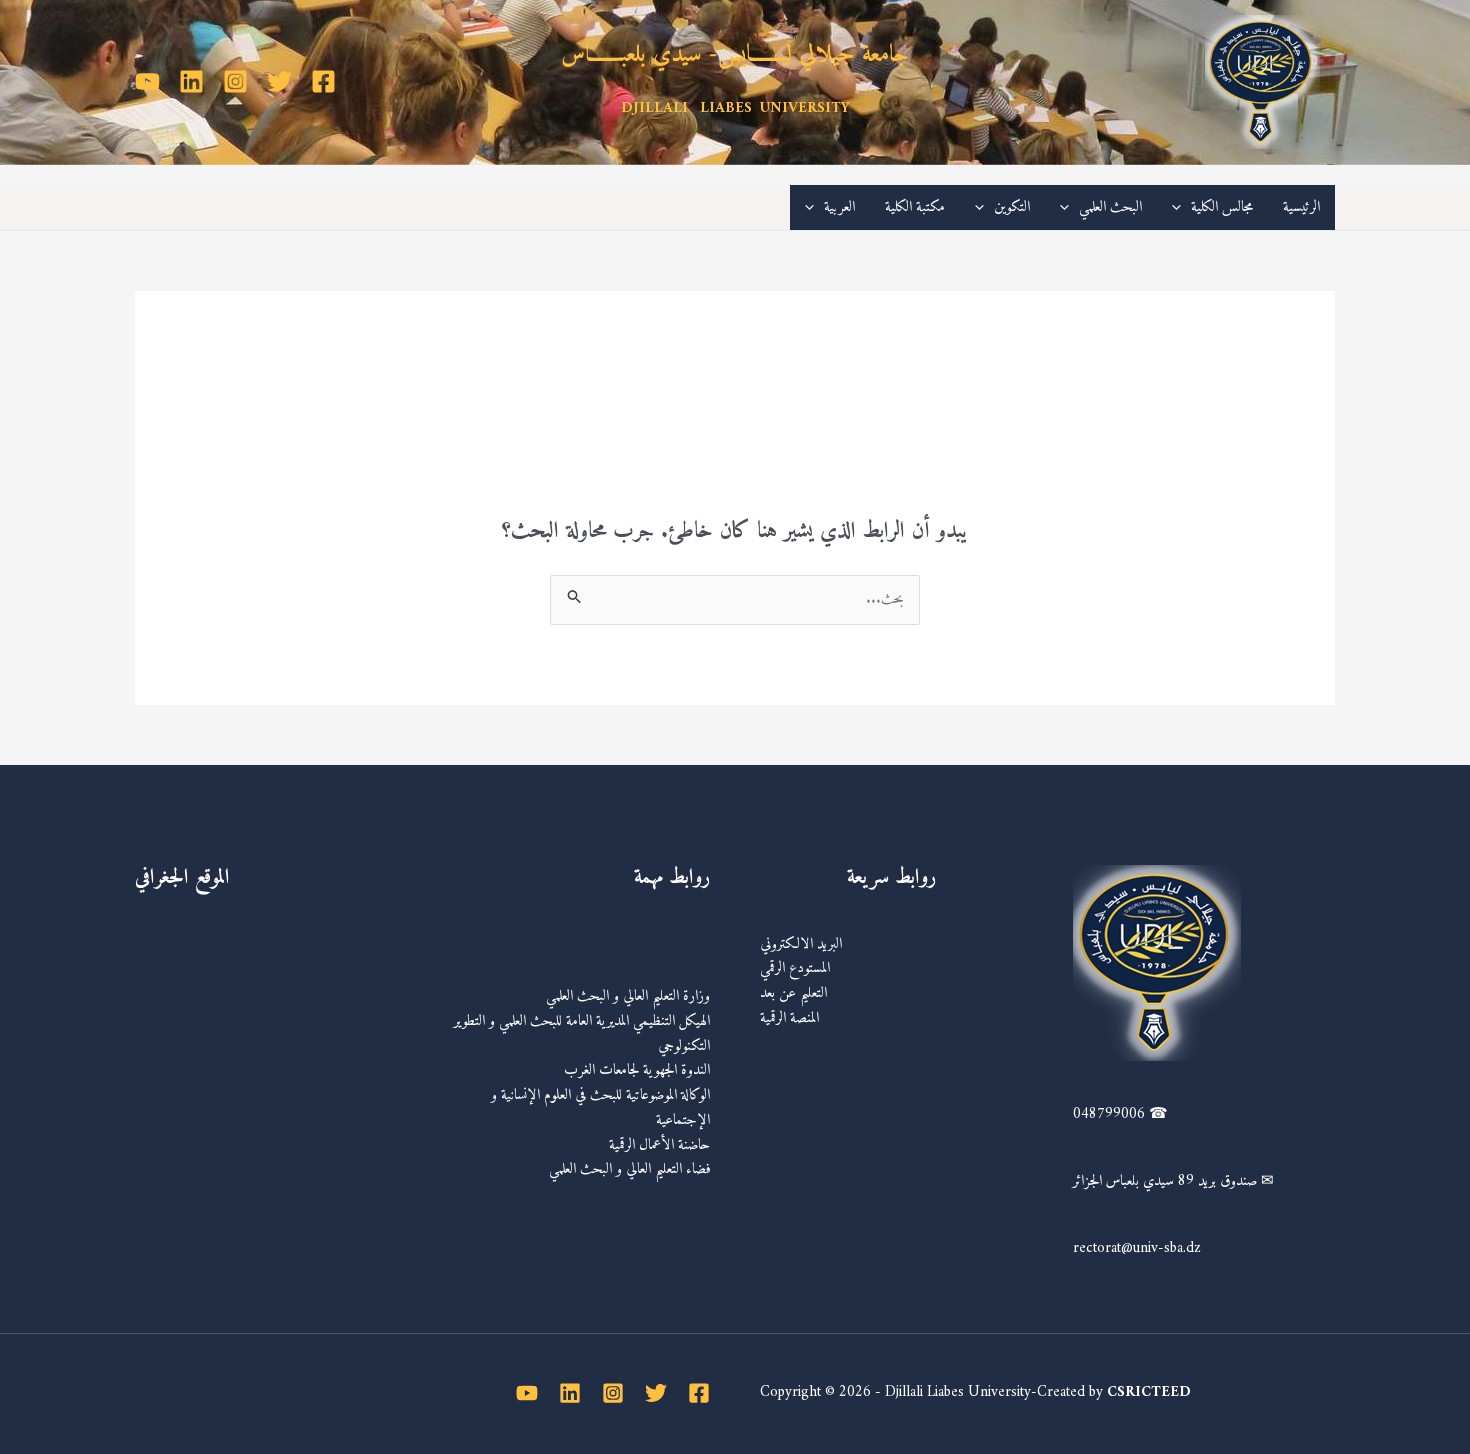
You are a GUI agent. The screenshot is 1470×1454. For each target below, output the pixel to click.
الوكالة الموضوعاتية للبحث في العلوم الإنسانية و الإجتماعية (600, 1108)
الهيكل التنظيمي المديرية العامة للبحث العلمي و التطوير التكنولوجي (582, 1034)
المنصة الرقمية (789, 1018)
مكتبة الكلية (915, 207)
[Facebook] (323, 81)
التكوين (1012, 207)
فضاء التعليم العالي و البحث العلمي (629, 1169)
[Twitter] (279, 81)
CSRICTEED (1149, 1392)
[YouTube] (147, 81)
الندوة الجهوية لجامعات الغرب (637, 1070)
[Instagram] (235, 81)
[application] (1181, 207)
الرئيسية (1301, 207)
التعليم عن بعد (793, 993)
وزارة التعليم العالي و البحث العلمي (628, 996)
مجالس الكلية (1222, 207)
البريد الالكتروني (801, 944)
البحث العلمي (1110, 207)
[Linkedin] (191, 81)
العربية (839, 207)
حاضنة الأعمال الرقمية (659, 1145)
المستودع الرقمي (795, 968)
